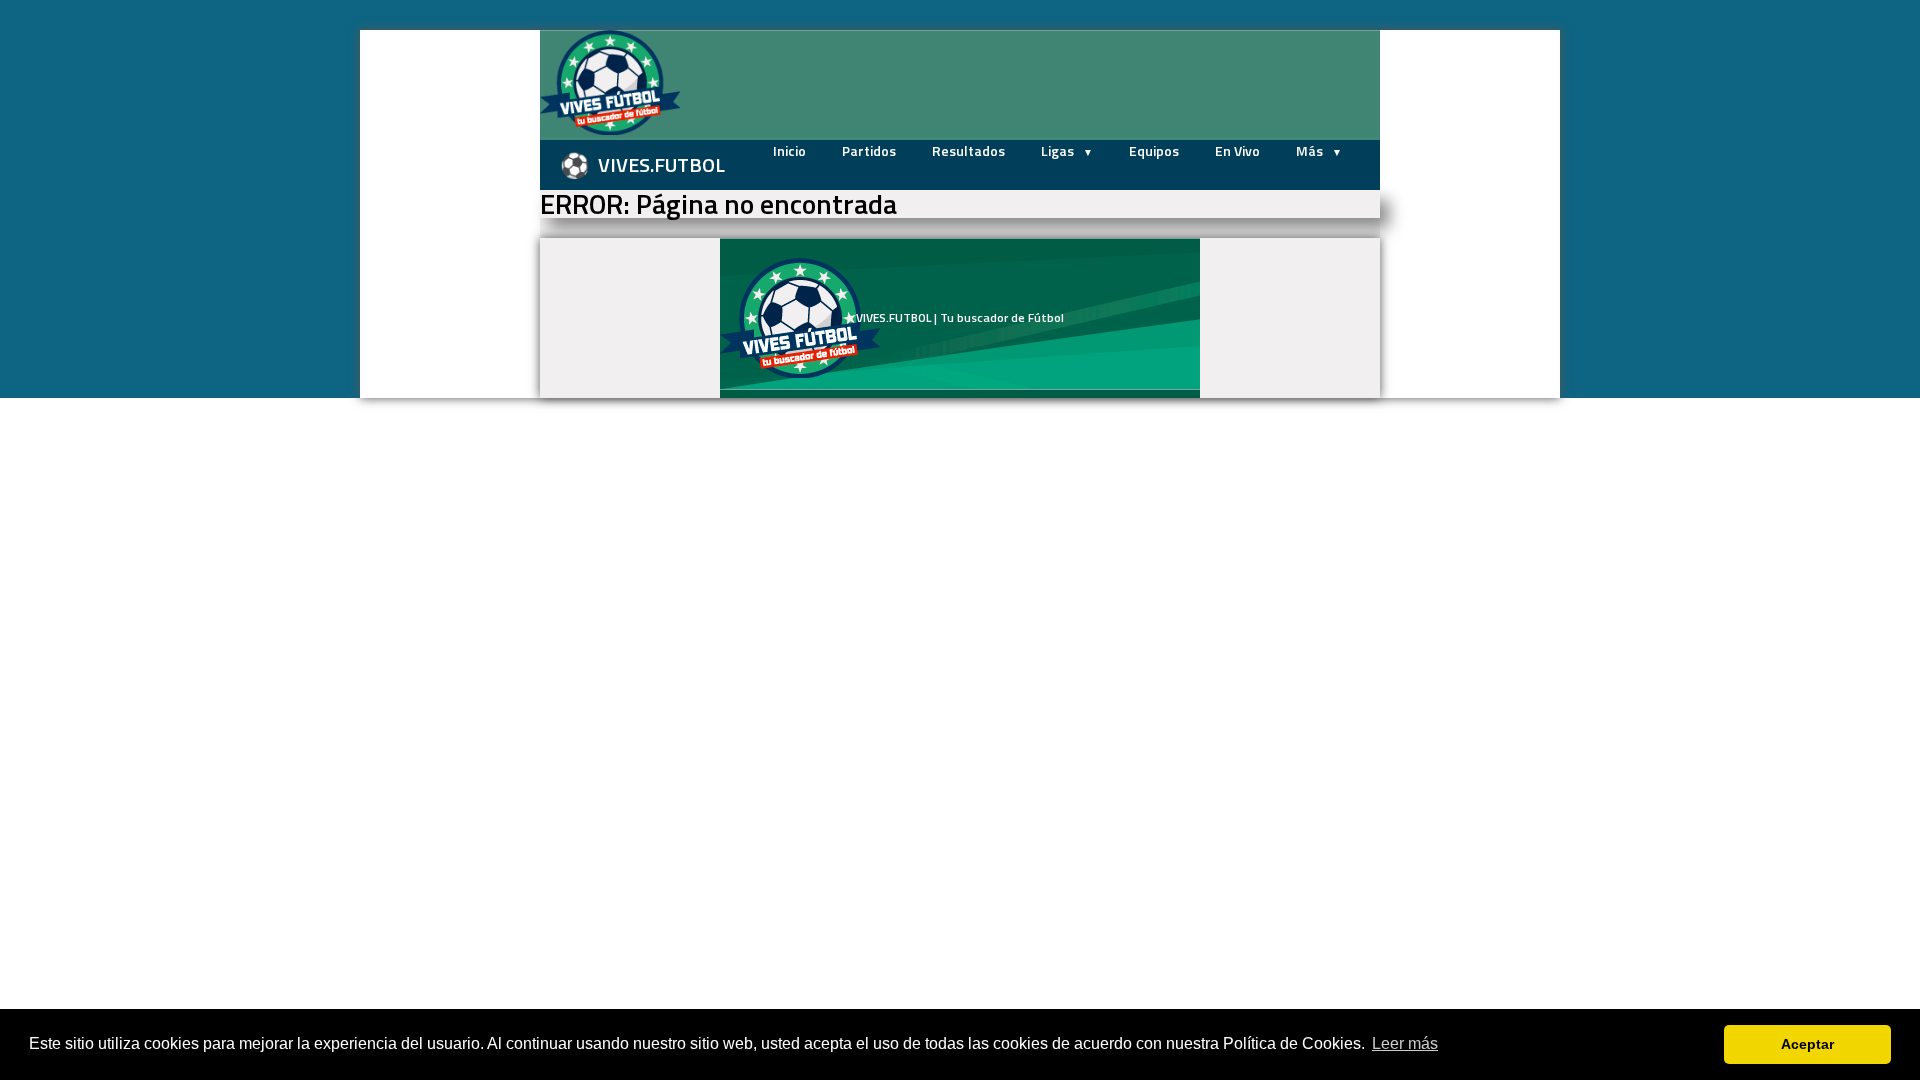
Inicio (789, 150)
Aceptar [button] (1807, 1044)
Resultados (968, 150)
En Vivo (1237, 150)
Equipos (1154, 150)
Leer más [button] (1405, 1043)
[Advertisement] (440, 330)
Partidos (869, 150)
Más (1311, 150)
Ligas (1059, 150)
